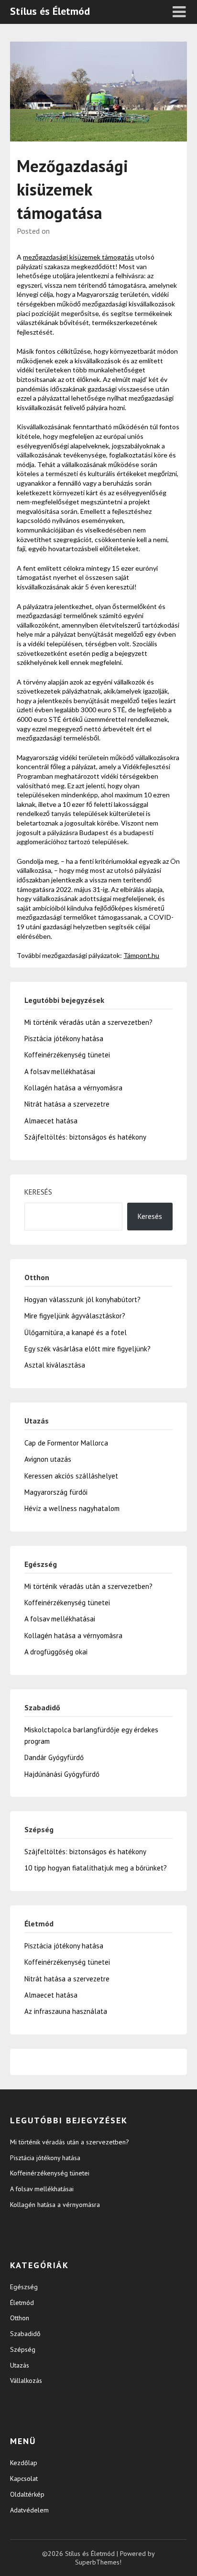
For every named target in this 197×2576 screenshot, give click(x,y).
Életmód (22, 2303)
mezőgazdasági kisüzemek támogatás (78, 257)
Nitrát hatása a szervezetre (67, 1104)
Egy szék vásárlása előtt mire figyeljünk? (88, 1349)
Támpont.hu (141, 955)
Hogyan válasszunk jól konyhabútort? (82, 1299)
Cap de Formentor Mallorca (66, 1443)
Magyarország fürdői (56, 1492)
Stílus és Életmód (50, 11)
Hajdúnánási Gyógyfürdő (62, 1774)
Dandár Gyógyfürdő (54, 1757)
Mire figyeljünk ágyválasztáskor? (75, 1316)
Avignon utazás (48, 1459)
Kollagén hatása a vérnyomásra (73, 1088)
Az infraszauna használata (66, 2011)
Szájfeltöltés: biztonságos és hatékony (85, 1137)
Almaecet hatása (51, 1121)
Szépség (23, 2349)
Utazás (20, 2365)
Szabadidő (25, 2334)
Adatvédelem (29, 2510)
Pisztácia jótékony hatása (64, 1038)
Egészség (24, 2287)
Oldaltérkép (27, 2494)
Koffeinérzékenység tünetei (67, 1055)
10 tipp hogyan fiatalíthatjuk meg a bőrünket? (96, 1868)
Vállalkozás (26, 2380)
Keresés (38, 1192)
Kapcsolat (24, 2478)
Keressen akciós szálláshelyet (71, 1476)
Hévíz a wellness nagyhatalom (72, 1508)
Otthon (20, 2318)
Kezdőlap (24, 2463)
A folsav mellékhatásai (60, 1071)
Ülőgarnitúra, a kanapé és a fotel (76, 1332)
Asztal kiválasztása (55, 1365)
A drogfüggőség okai (56, 1652)
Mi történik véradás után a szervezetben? (88, 1022)
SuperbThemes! (98, 2562)
